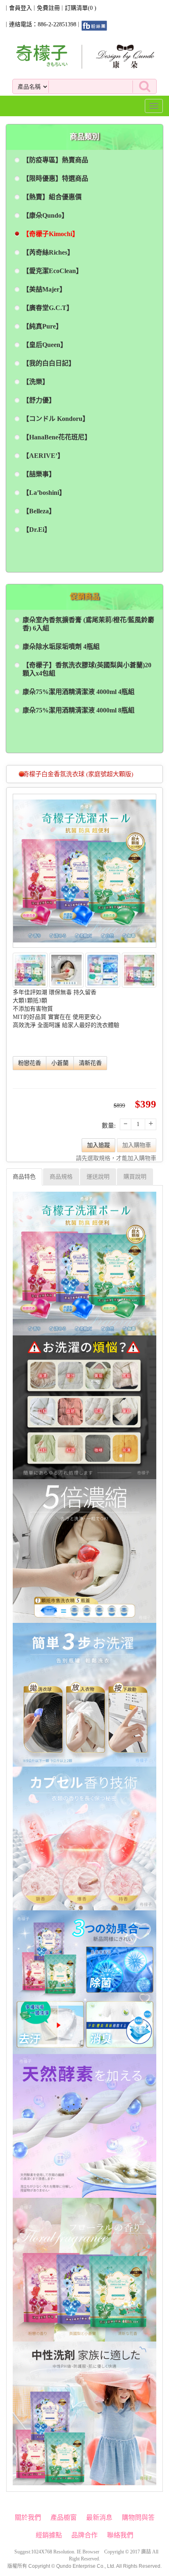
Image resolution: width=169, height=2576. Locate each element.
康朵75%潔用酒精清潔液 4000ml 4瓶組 (79, 692)
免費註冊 (48, 8)
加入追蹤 (98, 1145)
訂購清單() (81, 8)
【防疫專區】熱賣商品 (55, 160)
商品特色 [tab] (24, 1177)
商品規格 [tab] (61, 1177)
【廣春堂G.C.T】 (48, 308)
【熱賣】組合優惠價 (52, 197)
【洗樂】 (36, 382)
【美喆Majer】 (44, 289)
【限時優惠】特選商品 (55, 178)
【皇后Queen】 (45, 345)
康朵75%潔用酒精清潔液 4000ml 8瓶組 (79, 710)
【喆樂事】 (39, 474)
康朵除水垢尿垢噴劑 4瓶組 (61, 647)
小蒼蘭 (60, 1063)
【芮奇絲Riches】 (48, 252)
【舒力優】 (39, 400)
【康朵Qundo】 (45, 215)
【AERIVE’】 (43, 456)
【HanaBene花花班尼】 (57, 437)
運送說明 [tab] (98, 1177)
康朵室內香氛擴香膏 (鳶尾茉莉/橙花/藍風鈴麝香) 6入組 (88, 624)
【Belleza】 (39, 511)
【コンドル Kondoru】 (56, 419)
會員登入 (21, 8)
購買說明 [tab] (135, 1177)
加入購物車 (137, 1145)
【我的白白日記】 (49, 363)
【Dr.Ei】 (37, 530)
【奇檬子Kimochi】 (51, 234)
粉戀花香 (30, 1063)
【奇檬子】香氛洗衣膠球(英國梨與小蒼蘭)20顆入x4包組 (87, 669)
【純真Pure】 (42, 326)
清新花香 (90, 1063)
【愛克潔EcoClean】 (53, 271)
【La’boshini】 (44, 493)
